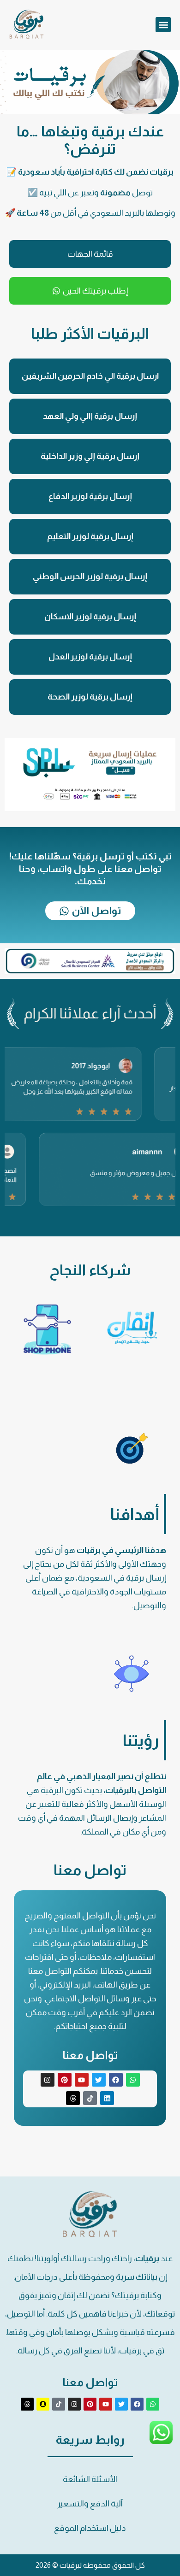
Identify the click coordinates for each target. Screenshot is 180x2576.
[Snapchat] (43, 2404)
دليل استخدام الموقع (90, 2528)
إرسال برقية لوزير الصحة (90, 697)
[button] (163, 25)
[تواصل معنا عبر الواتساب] (161, 2442)
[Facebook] (116, 2080)
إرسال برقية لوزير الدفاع (90, 496)
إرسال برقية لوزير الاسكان (90, 617)
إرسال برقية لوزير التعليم (90, 536)
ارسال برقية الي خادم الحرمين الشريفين (90, 376)
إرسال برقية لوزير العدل (90, 657)
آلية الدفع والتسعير (90, 2504)
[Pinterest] (65, 2080)
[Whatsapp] (133, 2080)
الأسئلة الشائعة (90, 2479)
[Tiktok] (90, 2098)
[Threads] (73, 2098)
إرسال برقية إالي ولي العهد (90, 416)
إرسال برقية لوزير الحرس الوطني (90, 576)
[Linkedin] (107, 2098)
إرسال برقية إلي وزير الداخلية (90, 456)
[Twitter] (99, 2080)
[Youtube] (82, 2080)
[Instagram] (48, 2080)
